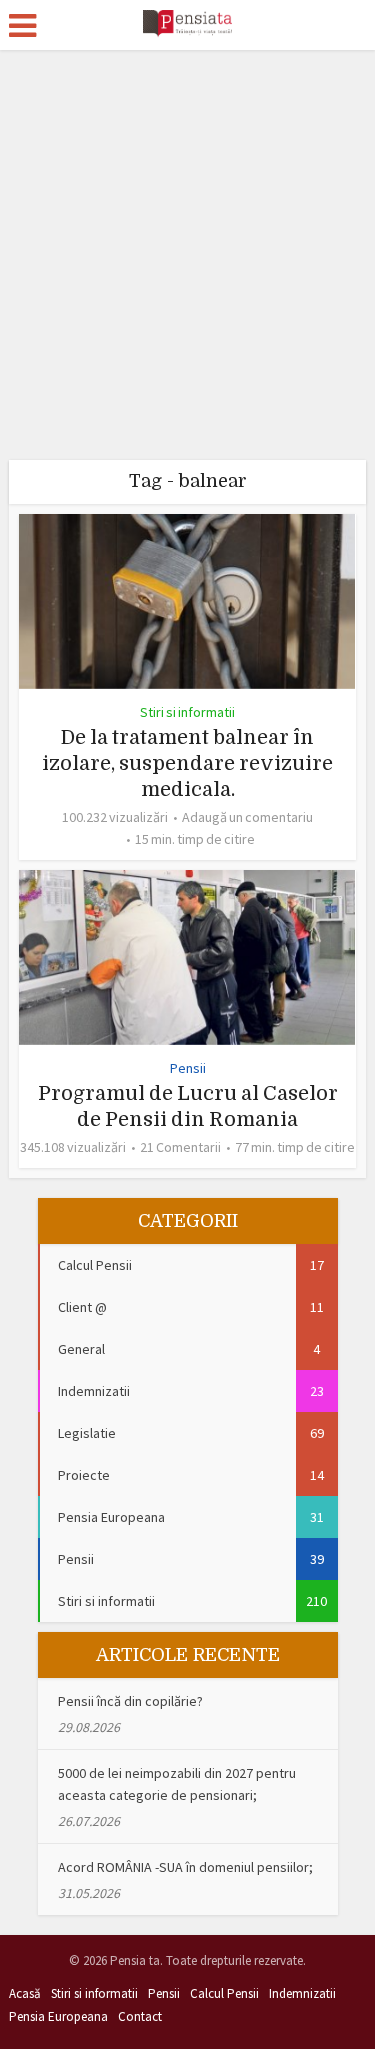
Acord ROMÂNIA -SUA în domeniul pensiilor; (185, 1867)
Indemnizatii (302, 1993)
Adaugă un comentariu (247, 817)
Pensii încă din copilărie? (130, 1701)
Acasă (25, 1993)
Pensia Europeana (58, 2016)
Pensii (188, 1068)
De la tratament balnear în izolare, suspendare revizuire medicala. (187, 763)
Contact (140, 2016)
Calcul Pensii (224, 1993)
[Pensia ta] (187, 22)
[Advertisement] (187, 247)
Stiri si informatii (187, 712)
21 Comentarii (180, 1147)
